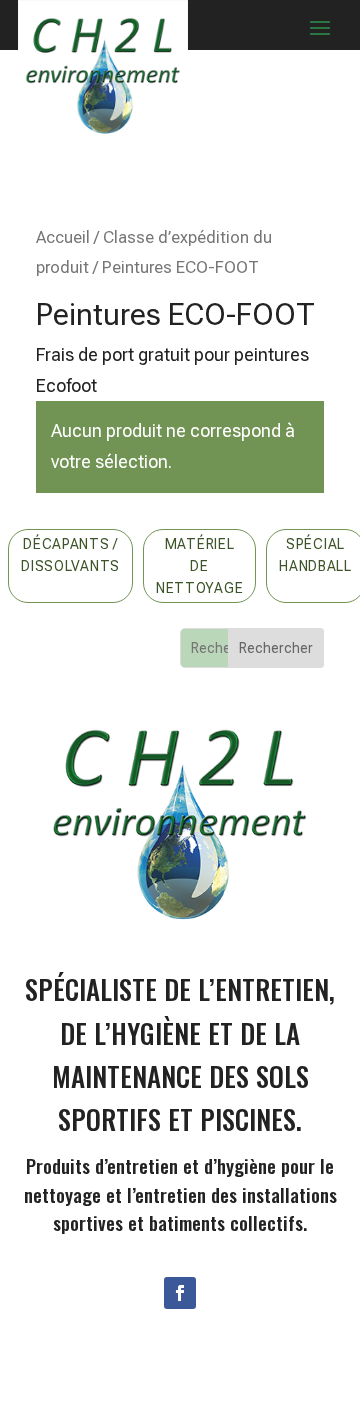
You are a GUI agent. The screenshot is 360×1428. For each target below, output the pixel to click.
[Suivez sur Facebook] (180, 1293)
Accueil (63, 237)
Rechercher (276, 648)
